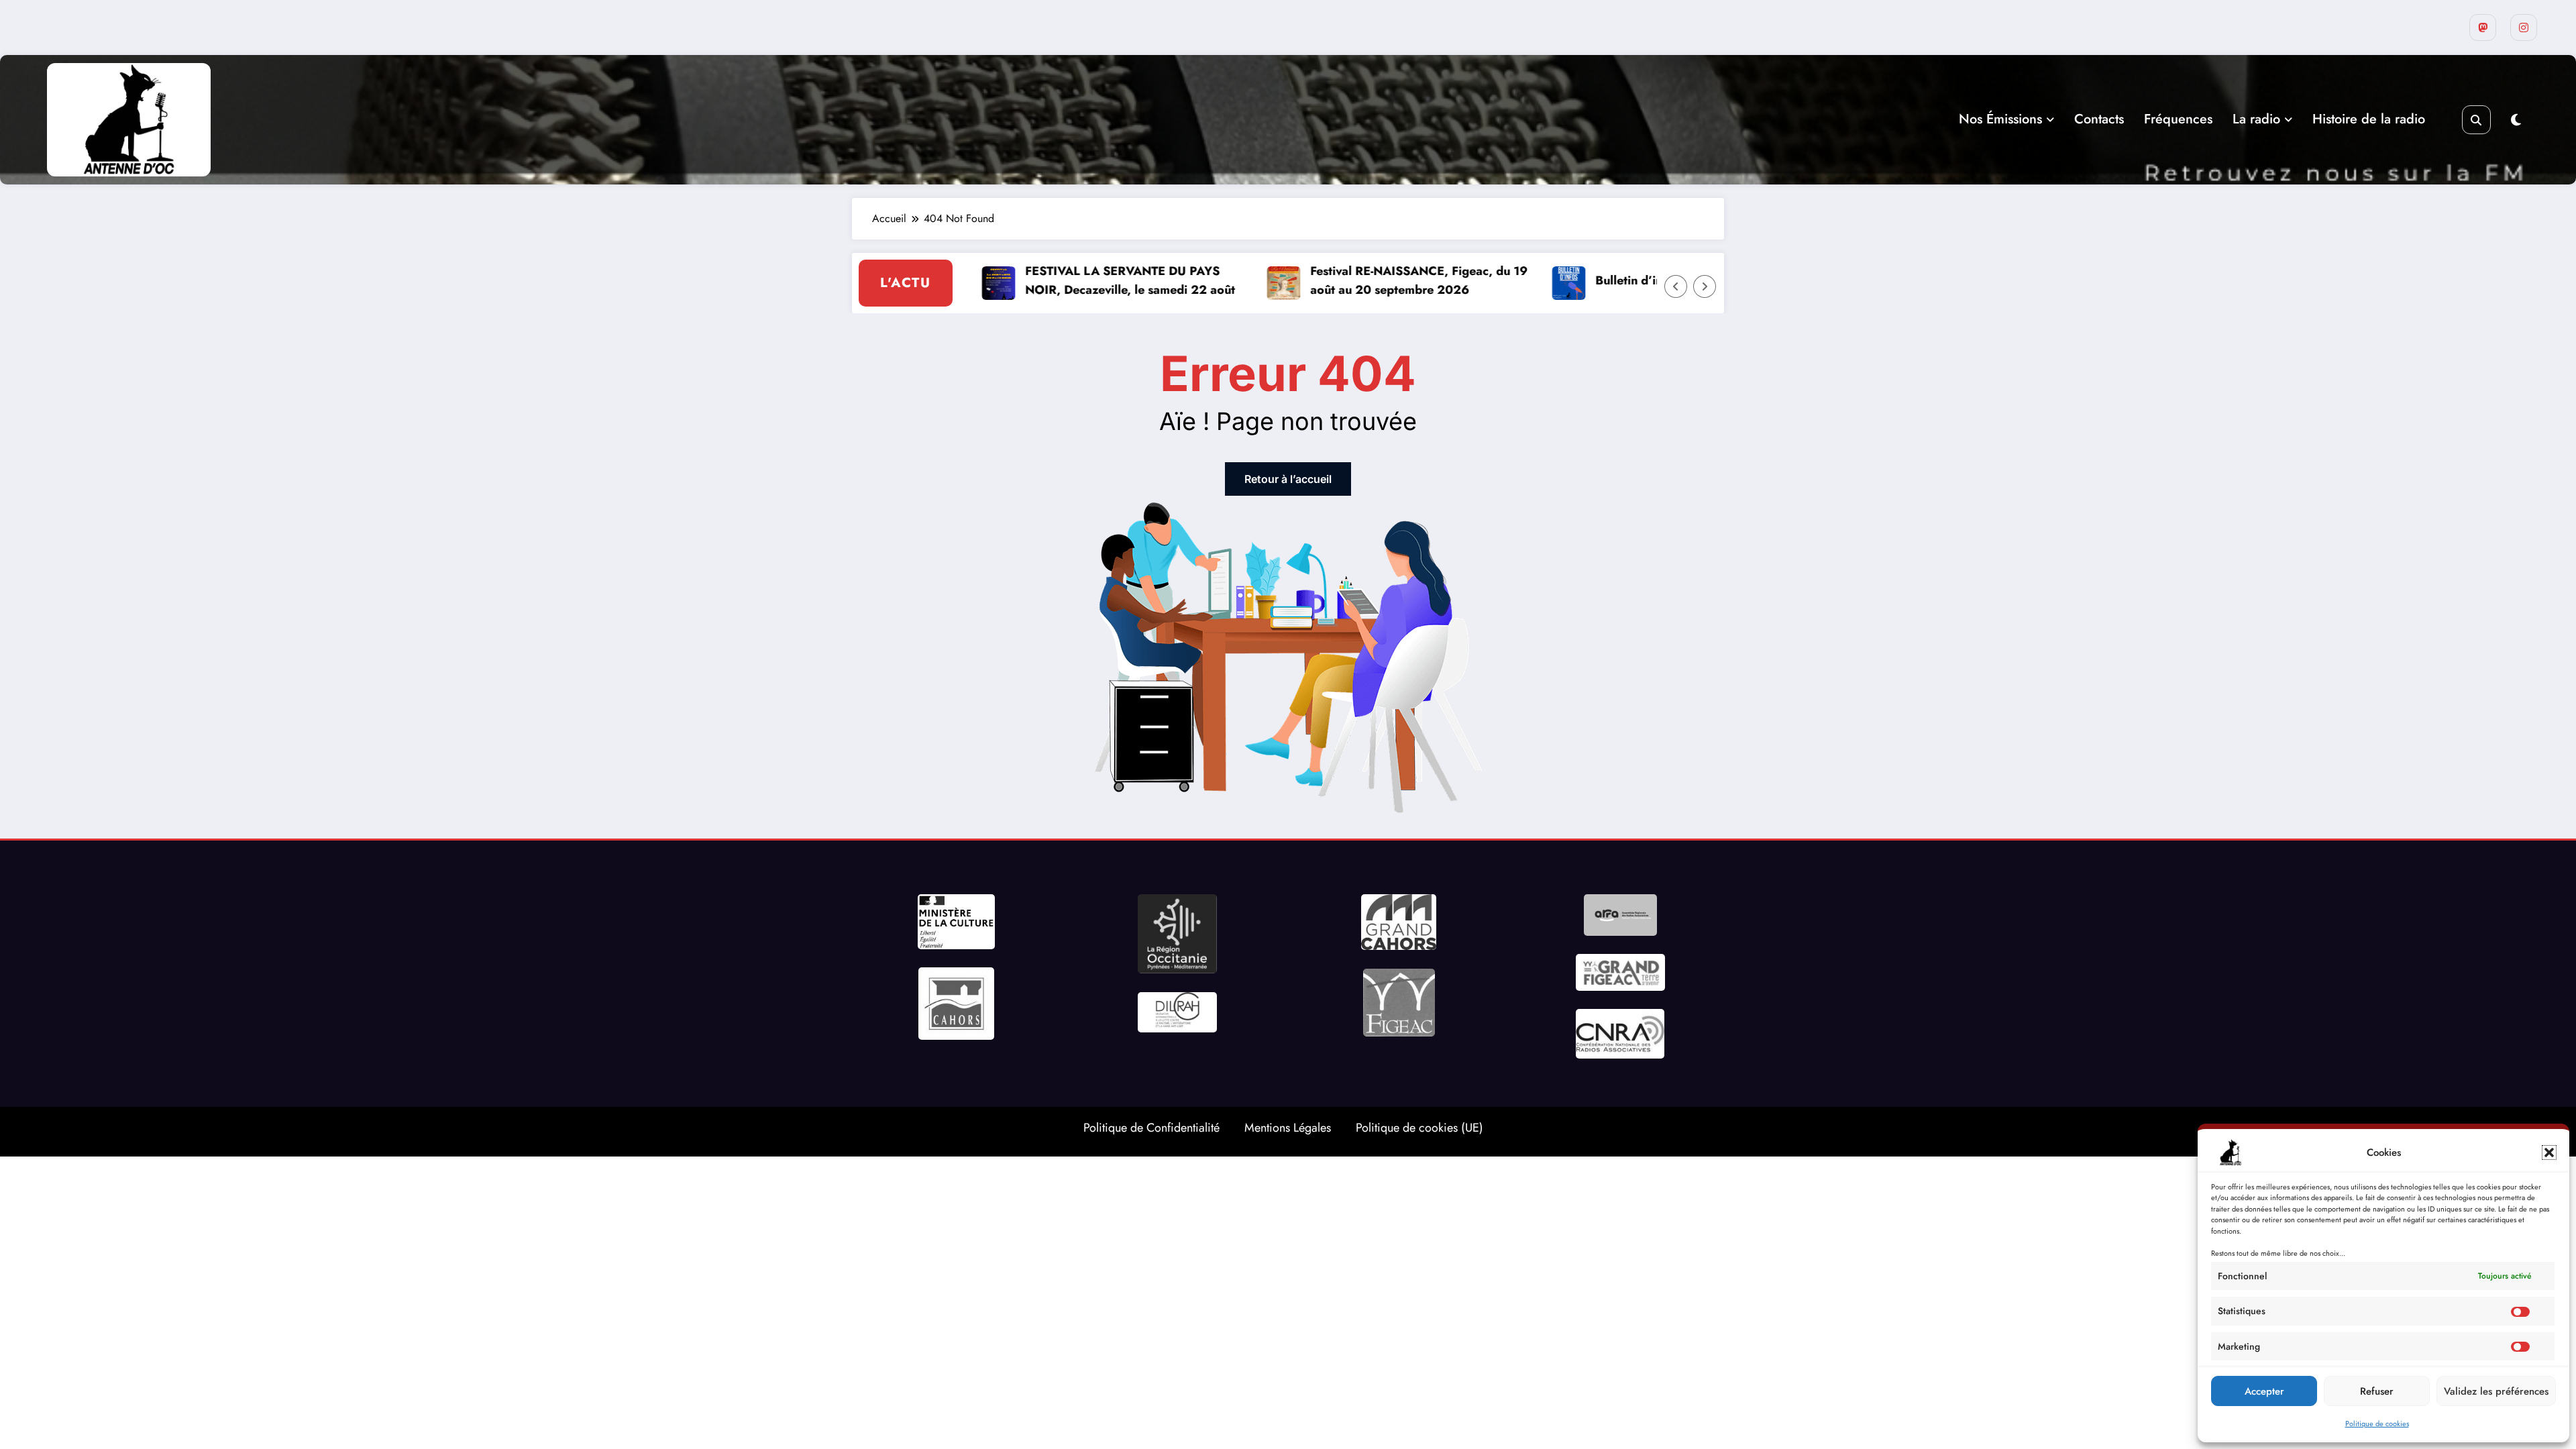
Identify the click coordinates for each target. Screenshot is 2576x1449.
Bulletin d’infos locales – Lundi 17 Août (1650, 280)
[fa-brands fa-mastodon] (2483, 28)
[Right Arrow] (1705, 286)
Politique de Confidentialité (1151, 1128)
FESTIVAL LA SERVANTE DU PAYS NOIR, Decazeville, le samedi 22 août (1074, 281)
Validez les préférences (2496, 1391)
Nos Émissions (2000, 119)
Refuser (2377, 1391)
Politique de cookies (2377, 1424)
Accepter (2264, 1391)
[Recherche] (2476, 120)
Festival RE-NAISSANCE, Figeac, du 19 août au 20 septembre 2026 (1363, 281)
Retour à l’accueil (1288, 479)
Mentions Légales (1288, 1128)
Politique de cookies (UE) (1419, 1128)
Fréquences (2178, 119)
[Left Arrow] (1676, 286)
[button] (2549, 1152)
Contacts (2099, 119)
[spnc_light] (2516, 120)
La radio (2256, 119)
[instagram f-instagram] (2524, 28)
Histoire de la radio (2369, 119)
